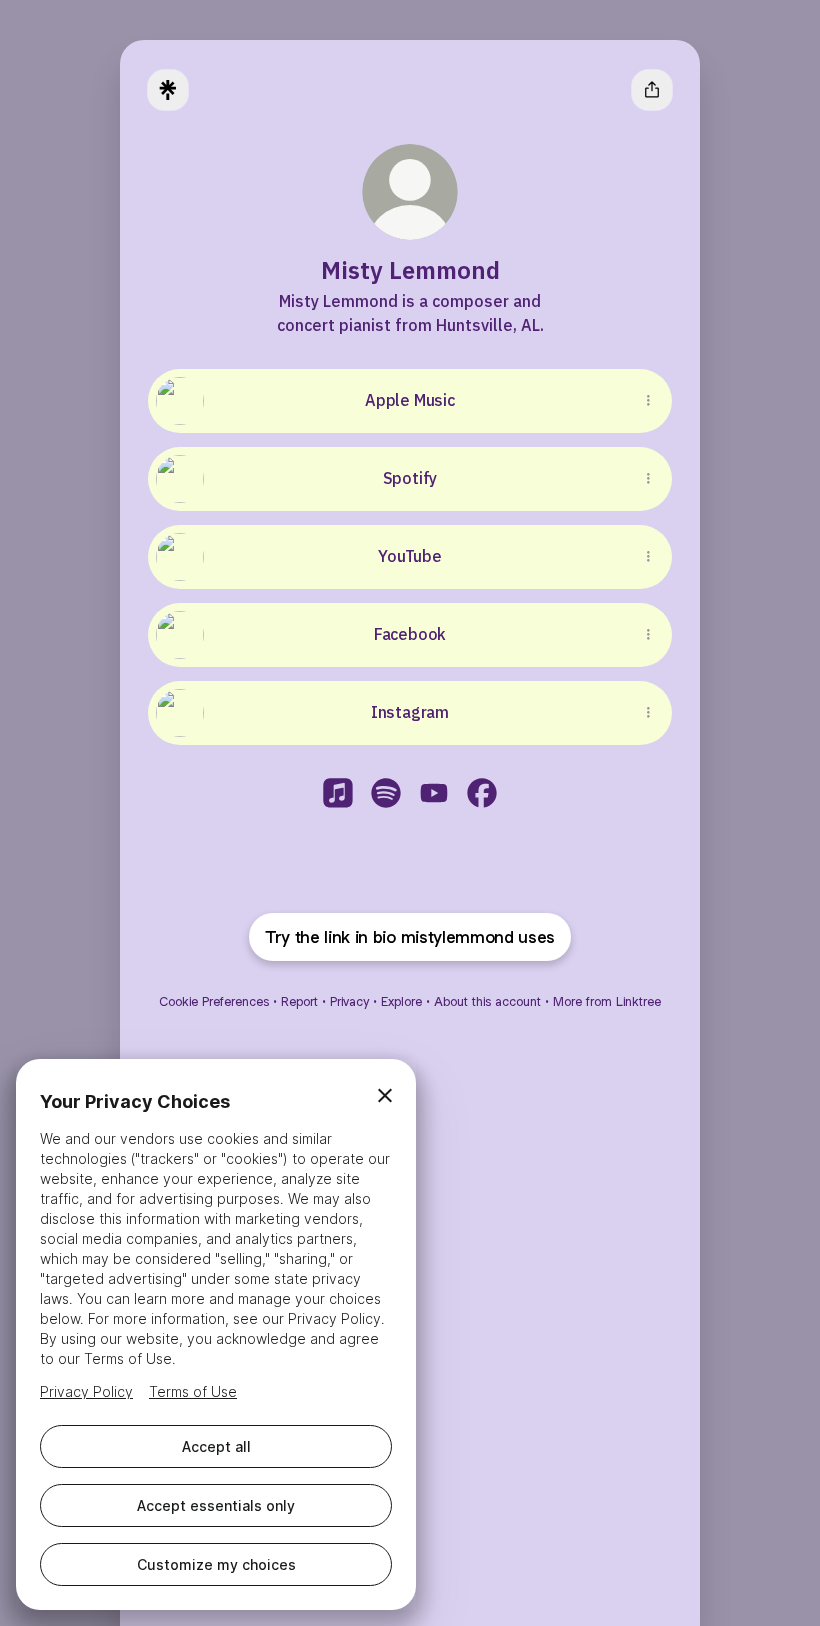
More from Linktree (607, 1001)
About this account (487, 1001)
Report (299, 1001)
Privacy (349, 1001)
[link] (338, 793)
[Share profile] (652, 90)
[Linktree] (168, 90)
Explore (401, 1001)
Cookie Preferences (214, 1001)
